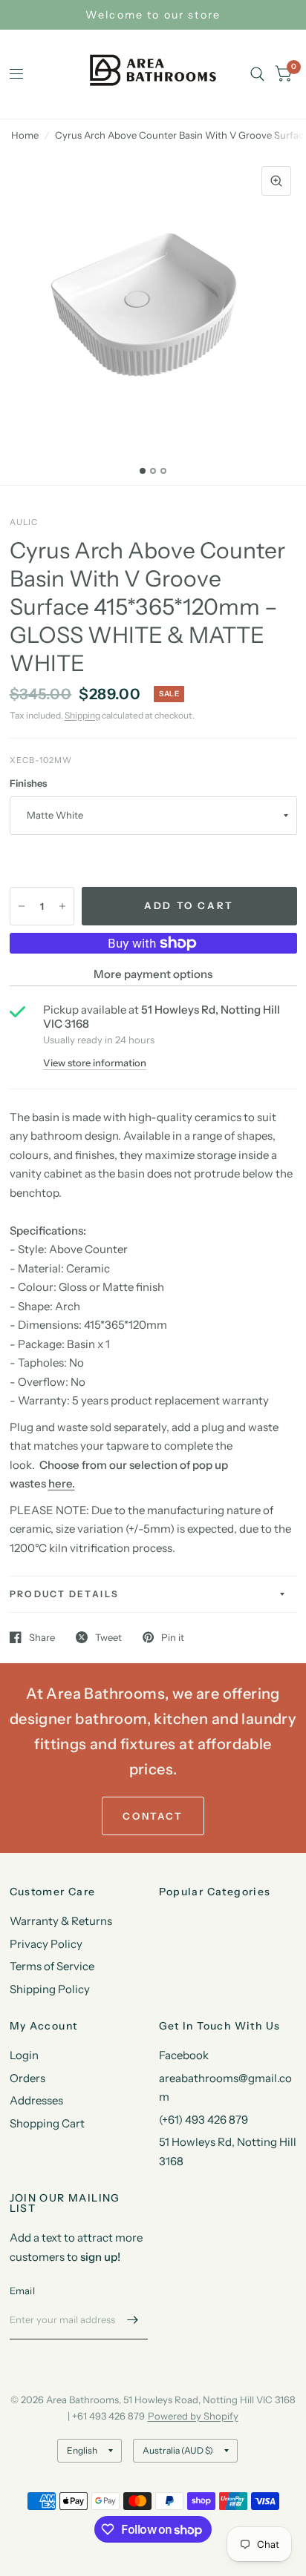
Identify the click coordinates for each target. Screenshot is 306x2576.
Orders (27, 2078)
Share (42, 1637)
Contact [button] (153, 1816)
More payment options (153, 974)
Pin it (173, 1637)
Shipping (82, 715)
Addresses (36, 2100)
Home (25, 135)
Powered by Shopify (193, 2416)
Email (22, 2291)
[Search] (257, 74)
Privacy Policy (46, 1944)
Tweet (108, 1637)
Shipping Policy (50, 1989)
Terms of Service (52, 1966)
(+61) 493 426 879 (204, 2120)
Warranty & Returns (61, 1921)
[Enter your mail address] (133, 2320)
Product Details (65, 1594)
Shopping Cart (47, 2123)
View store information (95, 1063)
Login (24, 2055)
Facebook (184, 2055)
